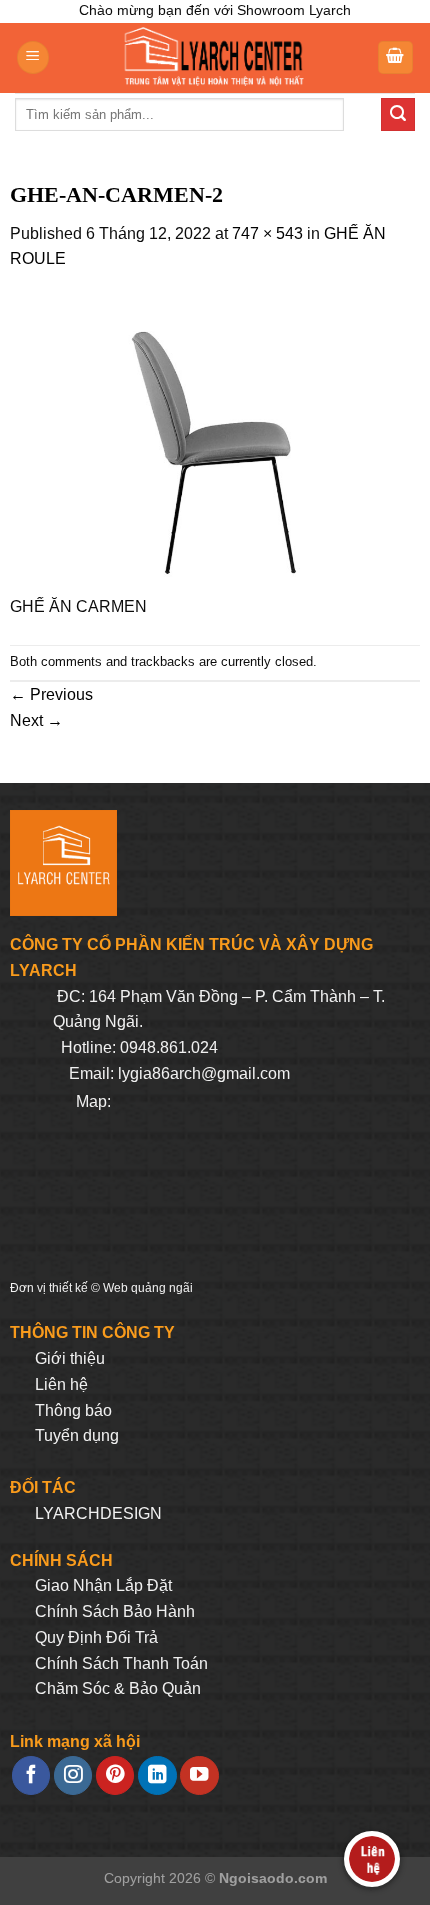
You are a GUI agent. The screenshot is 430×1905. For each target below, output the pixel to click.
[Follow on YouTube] (199, 1775)
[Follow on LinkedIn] (157, 1775)
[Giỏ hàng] (396, 57)
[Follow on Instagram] (73, 1775)
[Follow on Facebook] (31, 1775)
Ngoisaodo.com (273, 1878)
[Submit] (398, 115)
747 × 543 (267, 233)
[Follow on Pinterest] (115, 1775)
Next (36, 720)
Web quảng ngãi (148, 1288)
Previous (51, 694)
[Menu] (33, 57)
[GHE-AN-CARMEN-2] (215, 443)
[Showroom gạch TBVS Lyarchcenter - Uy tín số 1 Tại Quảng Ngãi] (213, 58)
